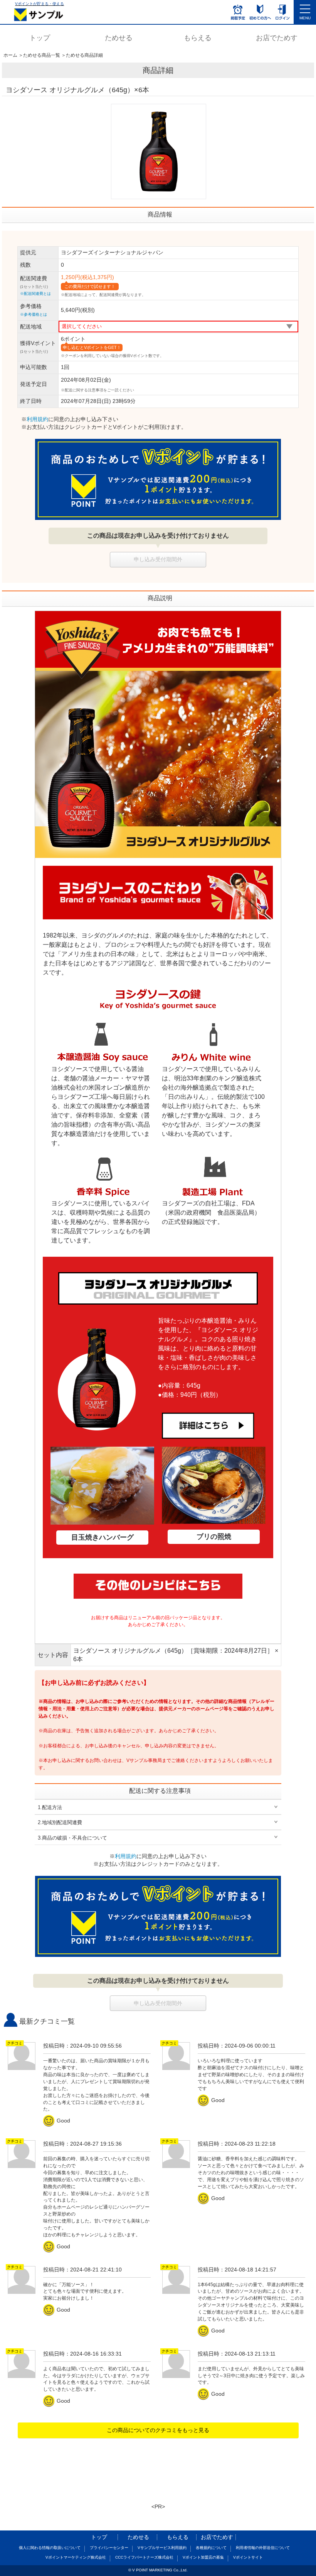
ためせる (119, 38)
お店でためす (277, 38)
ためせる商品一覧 (42, 55)
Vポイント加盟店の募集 (203, 2557)
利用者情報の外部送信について (263, 2548)
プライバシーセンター (109, 2548)
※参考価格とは (34, 314)
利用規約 (37, 419)
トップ (40, 38)
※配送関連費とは (35, 294)
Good (58, 2121)
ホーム (10, 55)
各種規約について (211, 2548)
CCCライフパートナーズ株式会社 (144, 2557)
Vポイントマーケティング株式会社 (76, 2557)
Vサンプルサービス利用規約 (162, 2548)
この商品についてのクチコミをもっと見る (158, 2430)
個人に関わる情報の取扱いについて (50, 2548)
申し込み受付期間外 (158, 559)
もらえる (198, 38)
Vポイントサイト (248, 2557)
